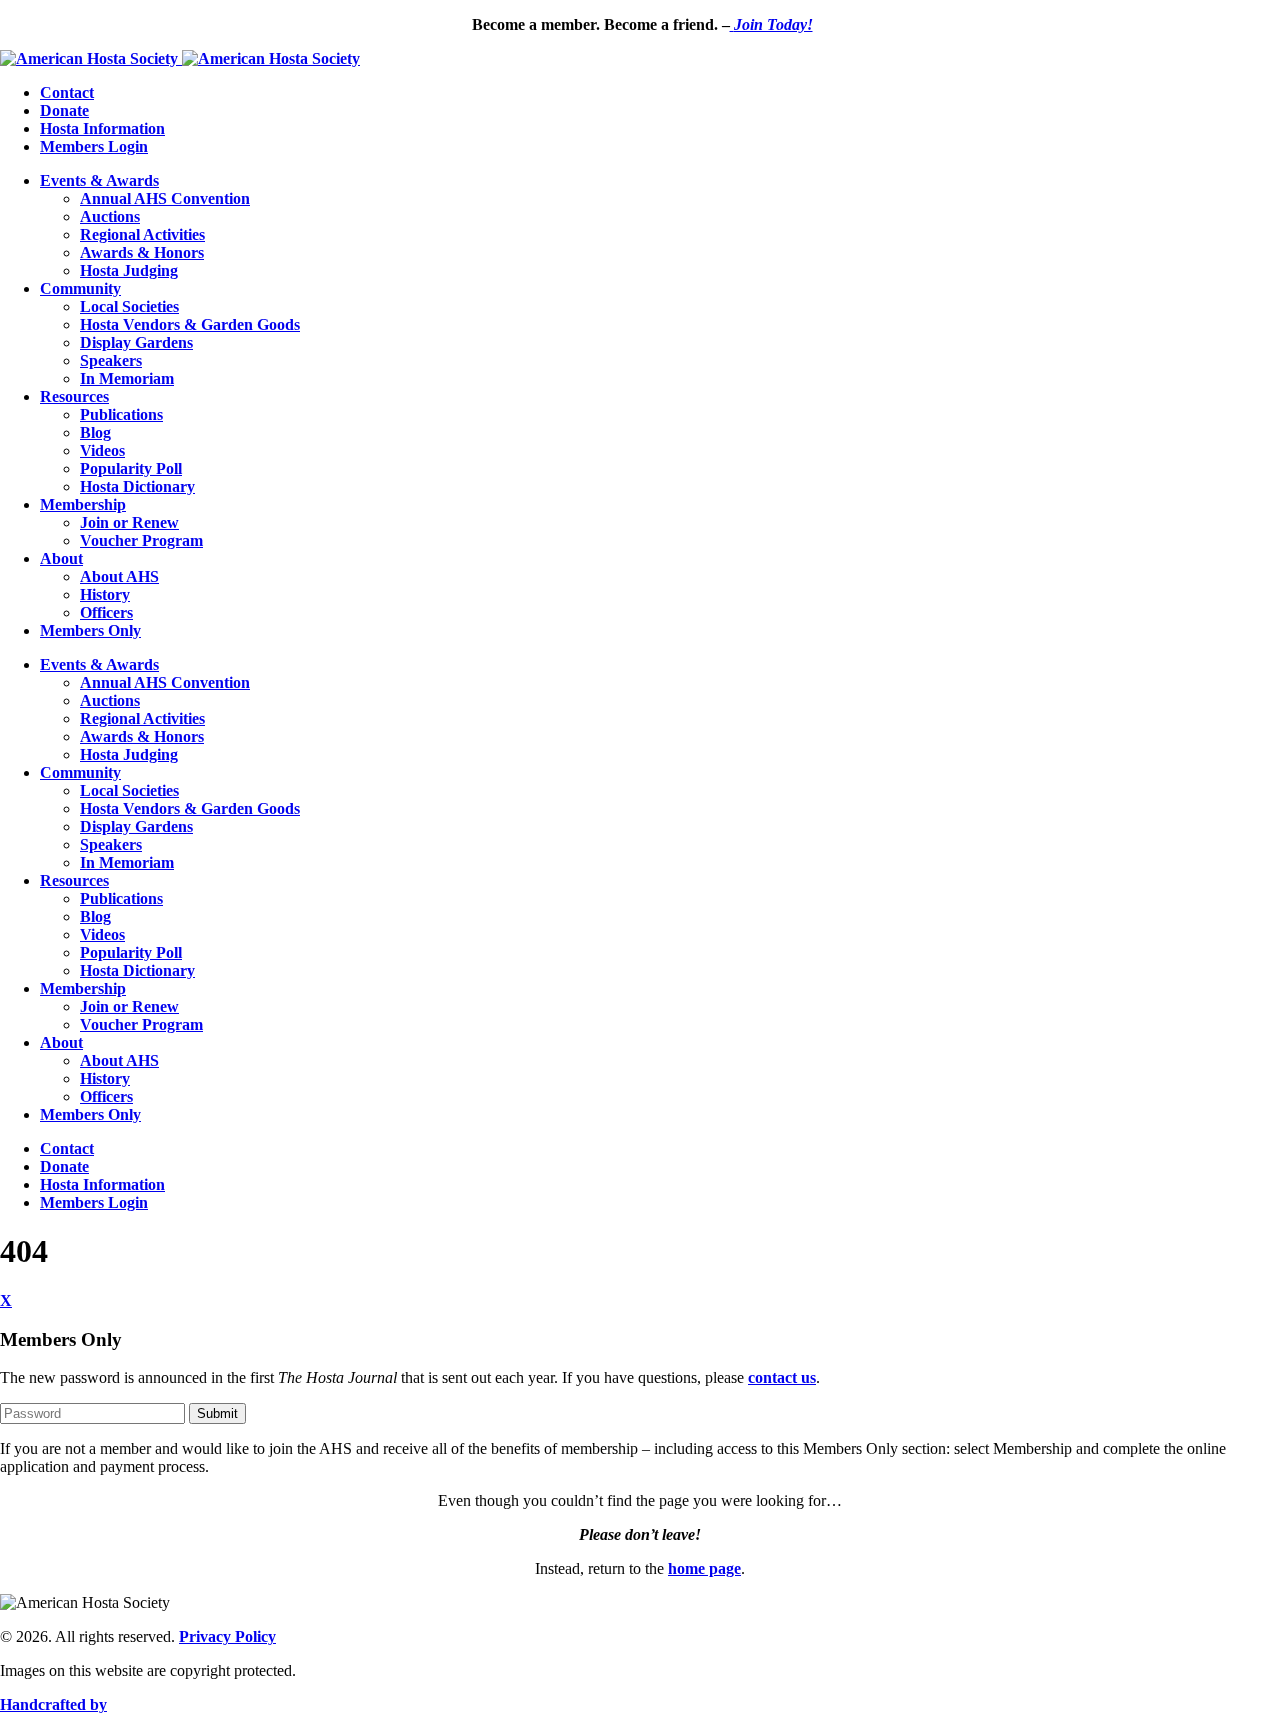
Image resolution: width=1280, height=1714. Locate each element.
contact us (782, 1377)
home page (704, 1568)
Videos (102, 450)
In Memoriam (127, 378)
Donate (64, 110)
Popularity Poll (131, 468)
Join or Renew (129, 522)
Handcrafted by (53, 1704)
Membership (83, 504)
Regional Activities (142, 234)
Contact (67, 92)
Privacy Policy (227, 1636)
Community (80, 288)
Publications (121, 414)
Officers (106, 612)
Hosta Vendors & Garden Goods (190, 324)
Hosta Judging (129, 270)
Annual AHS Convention (165, 198)
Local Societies (129, 306)
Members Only (90, 630)
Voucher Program (141, 540)
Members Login (94, 146)
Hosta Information (102, 128)
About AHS (119, 576)
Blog (95, 432)
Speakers (111, 360)
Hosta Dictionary (137, 486)
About (61, 558)
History (105, 594)
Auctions (110, 216)
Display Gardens (136, 342)
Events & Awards (99, 180)
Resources (74, 396)
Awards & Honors (142, 252)
